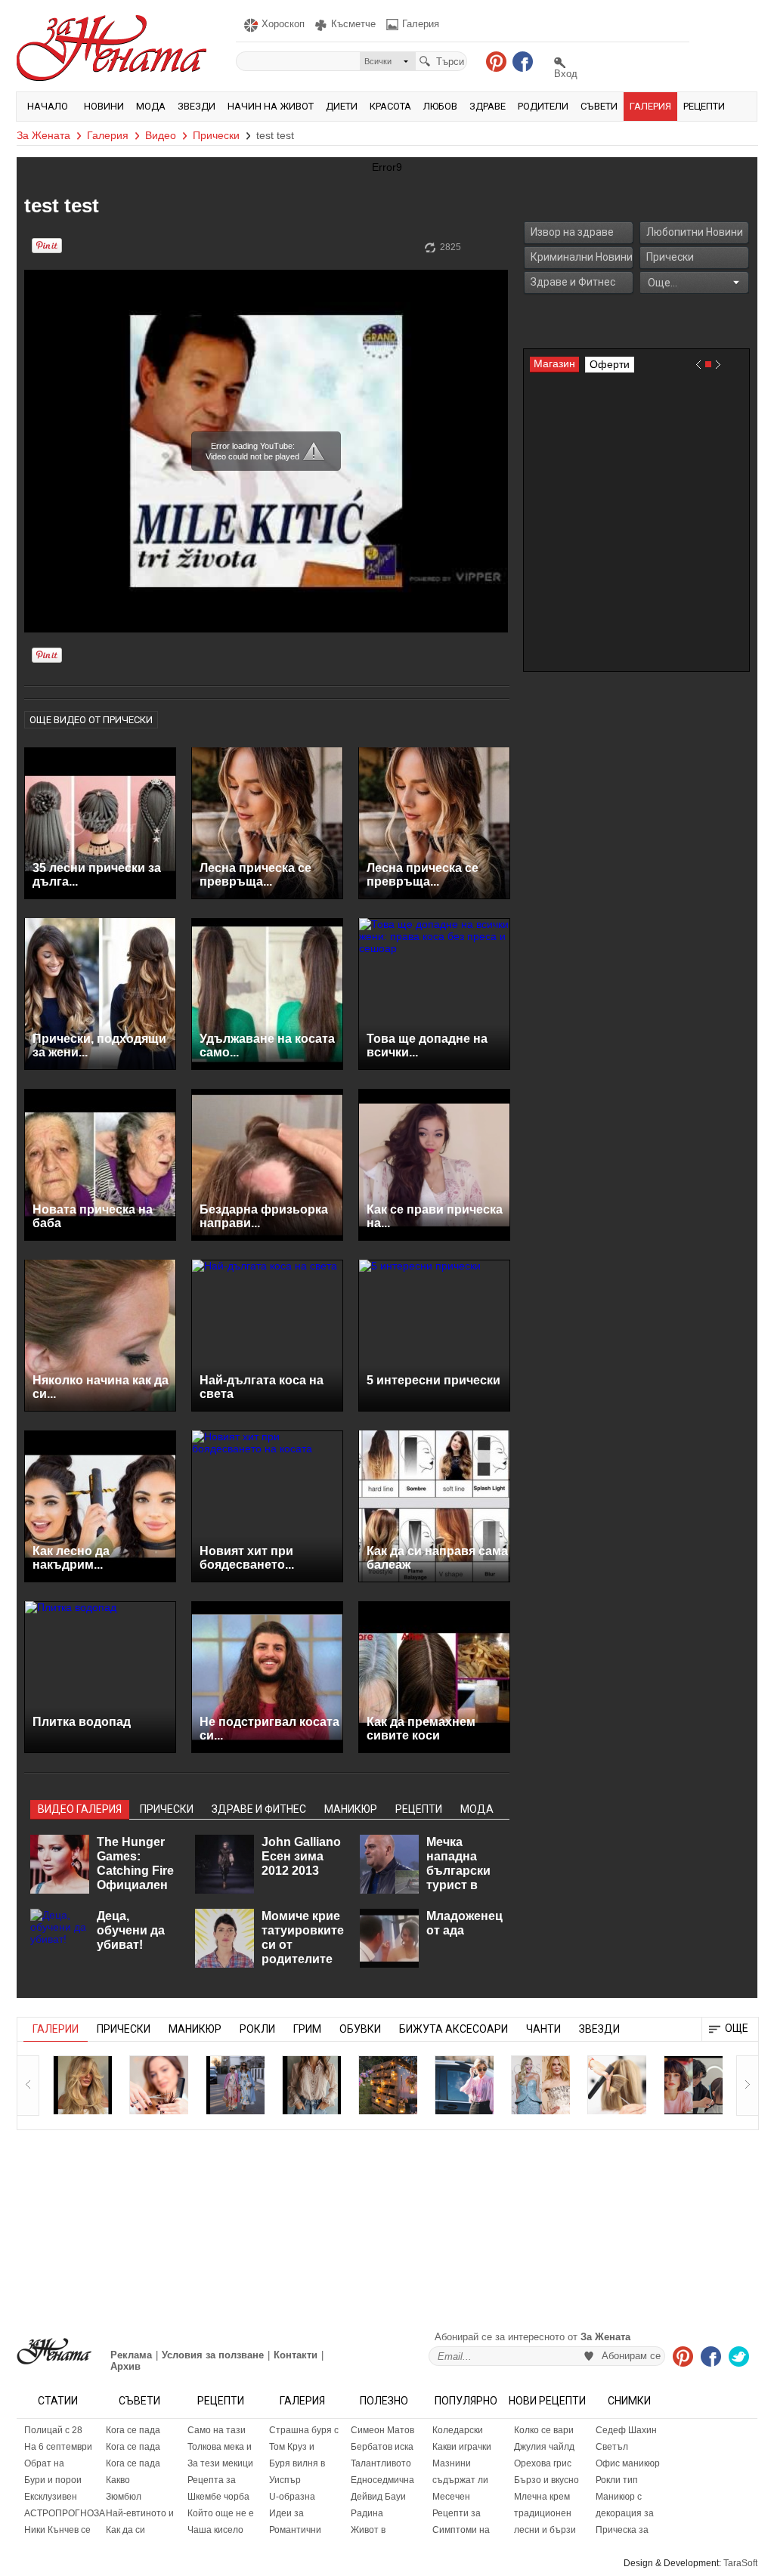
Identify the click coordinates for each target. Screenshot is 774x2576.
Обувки (360, 2029)
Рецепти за (457, 2513)
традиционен (543, 2513)
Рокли (257, 2029)
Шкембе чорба (218, 2497)
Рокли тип (617, 2480)
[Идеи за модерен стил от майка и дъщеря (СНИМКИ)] (235, 2085)
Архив (125, 2366)
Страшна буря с (304, 2430)
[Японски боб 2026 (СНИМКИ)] (693, 2085)
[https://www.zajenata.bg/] (54, 2351)
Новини (104, 106)
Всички (378, 61)
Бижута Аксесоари (454, 2029)
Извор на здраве (572, 232)
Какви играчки (462, 2447)
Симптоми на (461, 2530)
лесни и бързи (545, 2530)
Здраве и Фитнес (573, 282)
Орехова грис (543, 2463)
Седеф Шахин (626, 2430)
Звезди (197, 106)
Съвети (599, 106)
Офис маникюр (628, 2463)
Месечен (451, 2497)
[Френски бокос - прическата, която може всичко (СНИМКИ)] (617, 2085)
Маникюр (195, 2029)
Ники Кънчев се (57, 2530)
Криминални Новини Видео (582, 261)
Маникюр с (619, 2497)
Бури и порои (53, 2480)
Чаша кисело (215, 2530)
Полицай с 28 (53, 2430)
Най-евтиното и (140, 2513)
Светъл (612, 2447)
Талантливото (381, 2463)
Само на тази (217, 2430)
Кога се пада (133, 2430)
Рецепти (704, 106)
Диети (342, 106)
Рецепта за (212, 2480)
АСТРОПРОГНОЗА (61, 2513)
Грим (307, 2029)
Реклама (131, 2355)
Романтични (295, 2530)
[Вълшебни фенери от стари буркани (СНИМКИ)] (388, 2085)
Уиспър (285, 2480)
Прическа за (622, 2530)
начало (48, 106)
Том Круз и (292, 2447)
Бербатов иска (382, 2447)
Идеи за (286, 2513)
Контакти (296, 2355)
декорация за (625, 2513)
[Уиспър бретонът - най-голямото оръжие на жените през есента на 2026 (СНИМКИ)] (82, 2085)
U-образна (292, 2497)
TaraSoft (740, 2563)
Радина (367, 2513)
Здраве (488, 106)
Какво (118, 2480)
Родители (543, 106)
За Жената (43, 135)
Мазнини (452, 2463)
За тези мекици (220, 2463)
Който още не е (221, 2513)
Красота (390, 106)
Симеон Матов (382, 2430)
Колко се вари (544, 2430)
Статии (58, 2401)
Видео (161, 135)
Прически (216, 135)
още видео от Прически (91, 720)
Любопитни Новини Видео (695, 236)
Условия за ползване (213, 2355)
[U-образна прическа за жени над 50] (159, 2085)
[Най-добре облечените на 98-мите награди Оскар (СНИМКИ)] (540, 2085)
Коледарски (458, 2430)
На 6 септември (58, 2447)
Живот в (368, 2530)
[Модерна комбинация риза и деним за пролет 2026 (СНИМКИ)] (464, 2085)
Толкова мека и (220, 2447)
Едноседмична (382, 2480)
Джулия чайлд (544, 2447)
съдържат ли (460, 2480)
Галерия (650, 106)
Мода (151, 106)
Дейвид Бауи (378, 2497)
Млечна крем (542, 2497)
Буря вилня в (297, 2463)
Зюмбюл (124, 2497)
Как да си (125, 2530)
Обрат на (44, 2463)
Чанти (543, 2029)
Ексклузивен (51, 2497)
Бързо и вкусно (546, 2480)
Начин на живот (271, 106)
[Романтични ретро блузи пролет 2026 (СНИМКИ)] (311, 2085)
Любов (440, 106)
